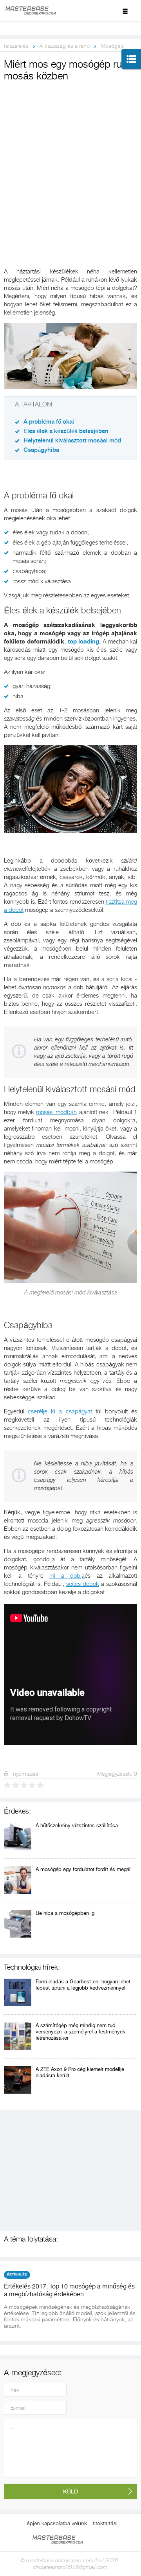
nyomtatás (25, 1774)
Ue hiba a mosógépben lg (65, 1913)
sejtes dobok (83, 1584)
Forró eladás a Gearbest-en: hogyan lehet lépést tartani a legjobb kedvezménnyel (83, 1985)
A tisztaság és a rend (65, 46)
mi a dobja (67, 1576)
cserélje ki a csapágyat (60, 1411)
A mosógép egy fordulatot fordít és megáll (84, 1869)
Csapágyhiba (41, 450)
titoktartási (105, 2523)
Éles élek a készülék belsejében (66, 431)
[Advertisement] (70, 158)
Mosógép (112, 46)
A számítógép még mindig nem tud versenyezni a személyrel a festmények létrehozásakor (80, 2032)
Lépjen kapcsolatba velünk (55, 2523)
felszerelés (16, 46)
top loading (84, 642)
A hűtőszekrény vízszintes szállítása (77, 1825)
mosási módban (56, 1112)
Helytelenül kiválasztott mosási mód (72, 441)
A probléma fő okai (49, 422)
